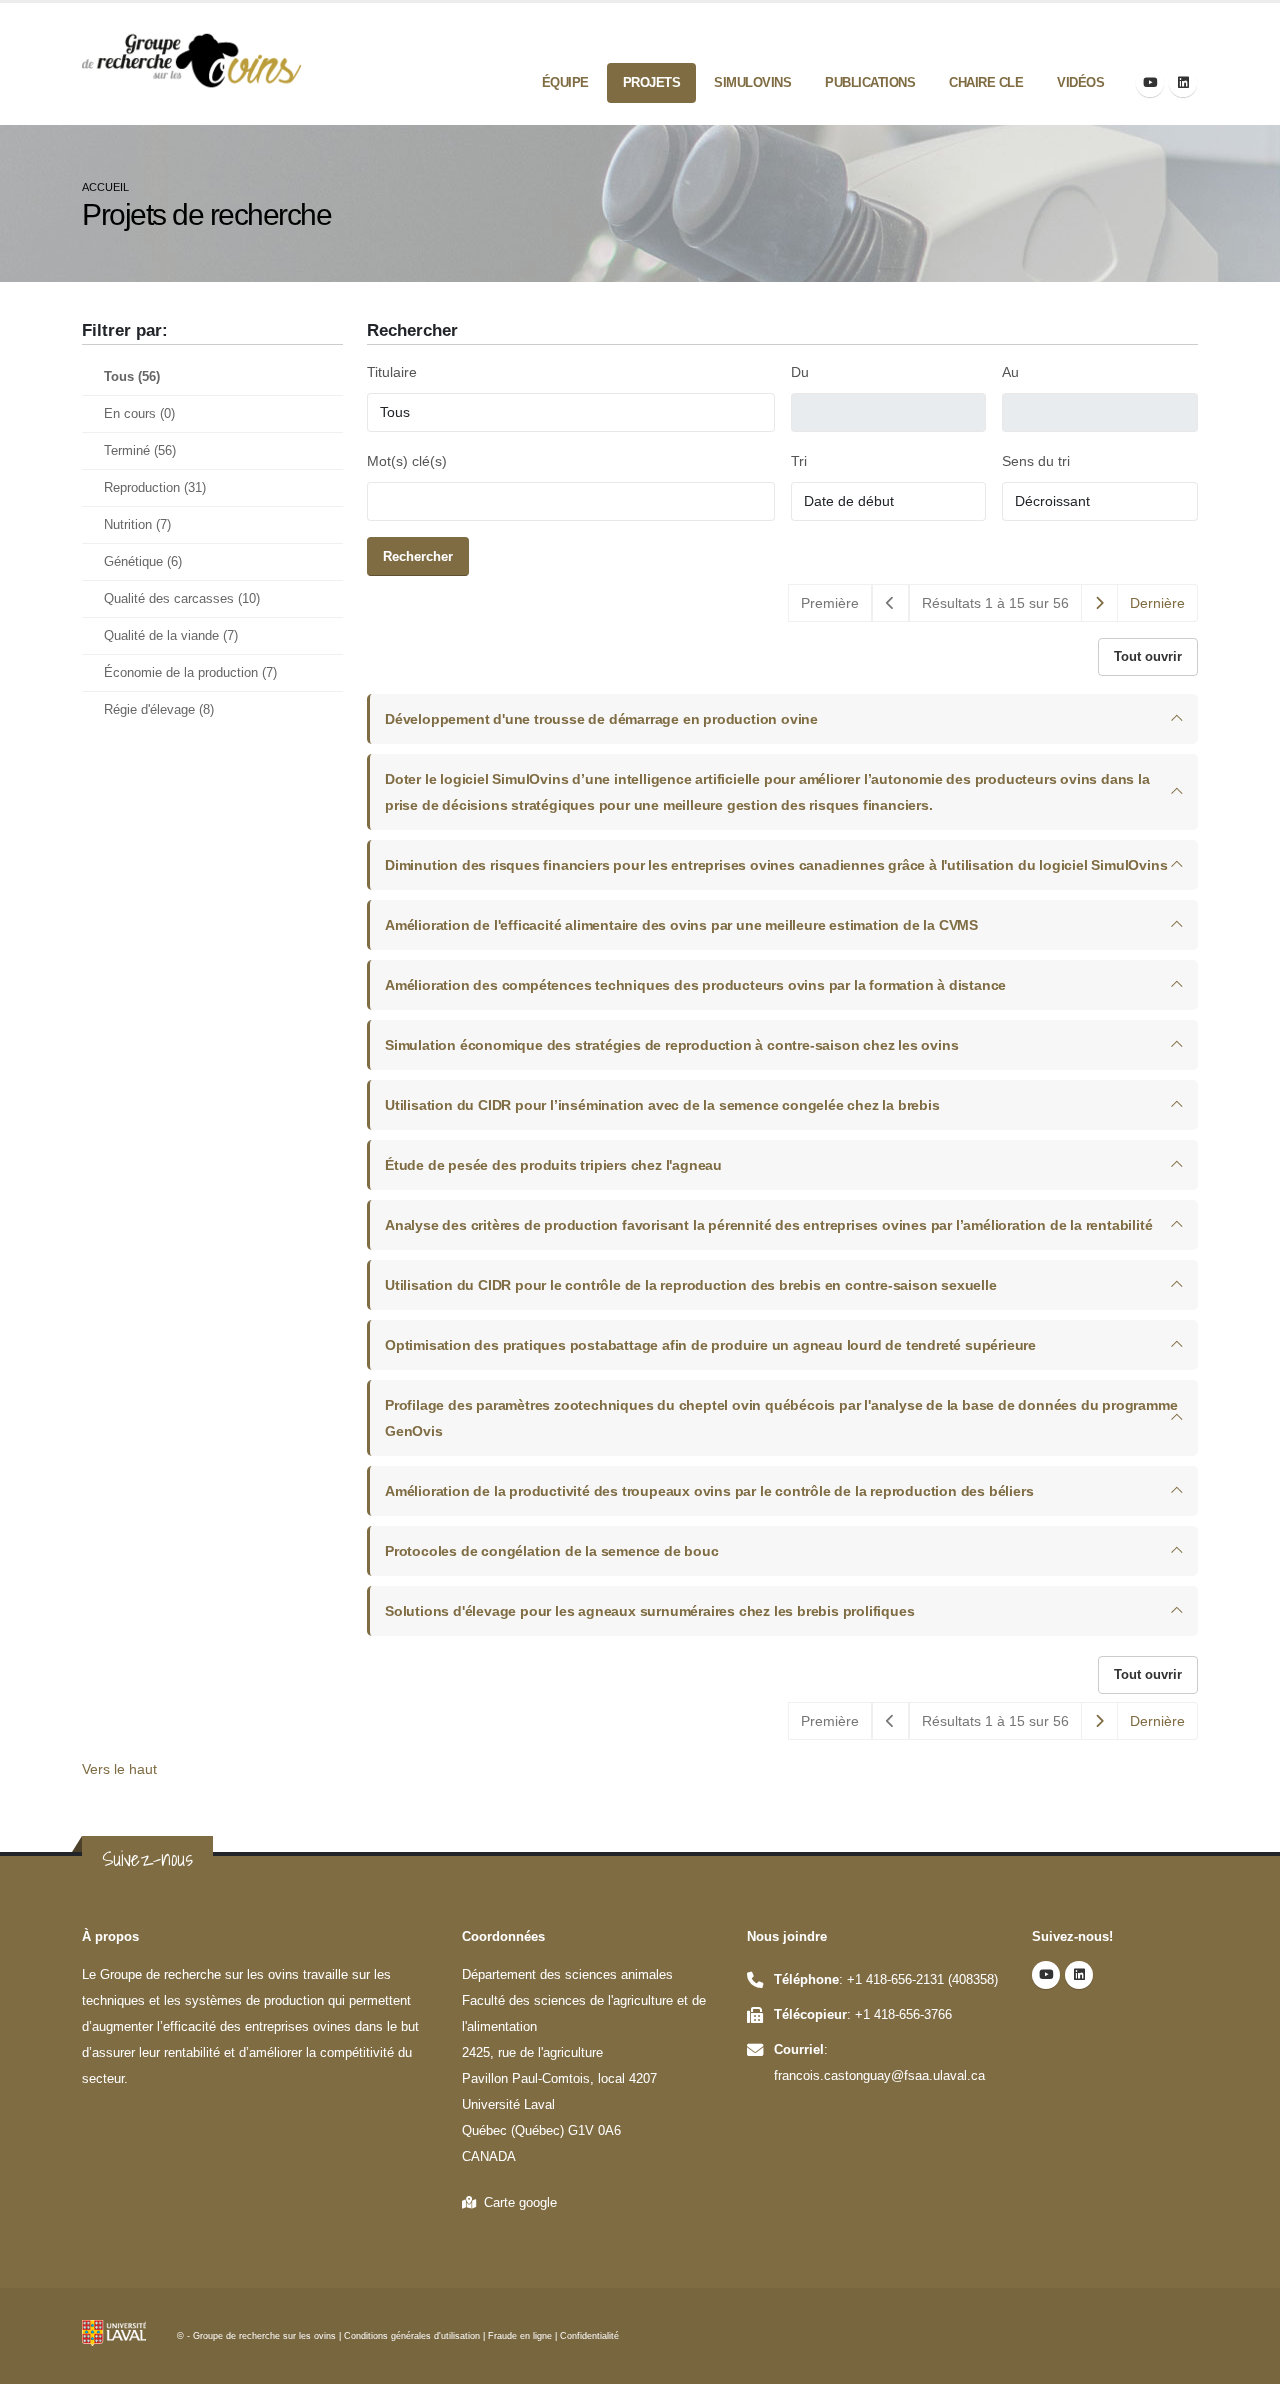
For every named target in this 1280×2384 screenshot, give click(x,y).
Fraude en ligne (520, 2336)
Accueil (105, 187)
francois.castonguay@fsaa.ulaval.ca (879, 2076)
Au (1010, 372)
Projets (652, 82)
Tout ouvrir (1148, 656)
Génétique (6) (143, 562)
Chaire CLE (986, 82)
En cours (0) (139, 414)
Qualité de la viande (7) (171, 636)
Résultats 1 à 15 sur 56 (995, 603)
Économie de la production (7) (190, 673)
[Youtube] (1150, 83)
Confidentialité (589, 2336)
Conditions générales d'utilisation (412, 2336)
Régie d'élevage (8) (159, 710)
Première (830, 603)
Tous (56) (132, 377)
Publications (870, 82)
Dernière (1157, 603)
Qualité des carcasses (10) (182, 599)
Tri (799, 461)
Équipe (565, 82)
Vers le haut (119, 1769)
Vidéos (1080, 82)
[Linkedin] (1183, 83)
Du (800, 372)
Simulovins (752, 82)
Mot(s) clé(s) (407, 461)
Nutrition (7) (137, 525)
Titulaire (392, 372)
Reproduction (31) (155, 488)
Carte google (516, 2203)
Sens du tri (1036, 461)
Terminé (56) (140, 451)
